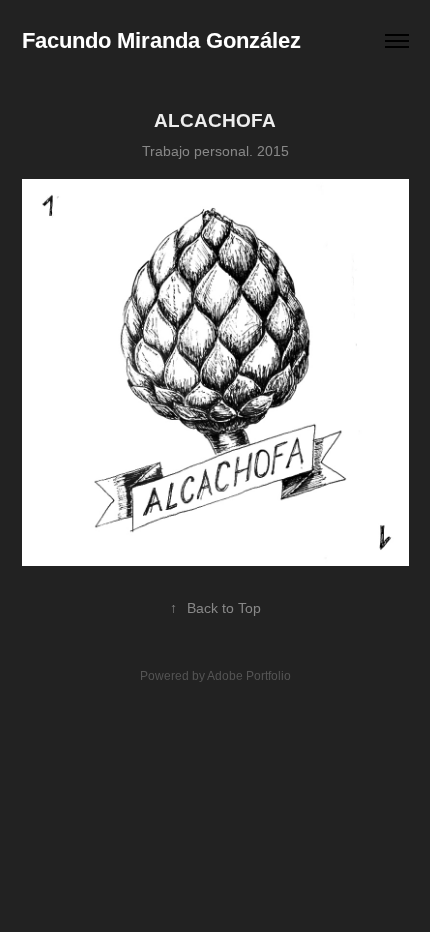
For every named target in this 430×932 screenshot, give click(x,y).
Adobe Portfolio (249, 676)
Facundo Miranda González (161, 40)
